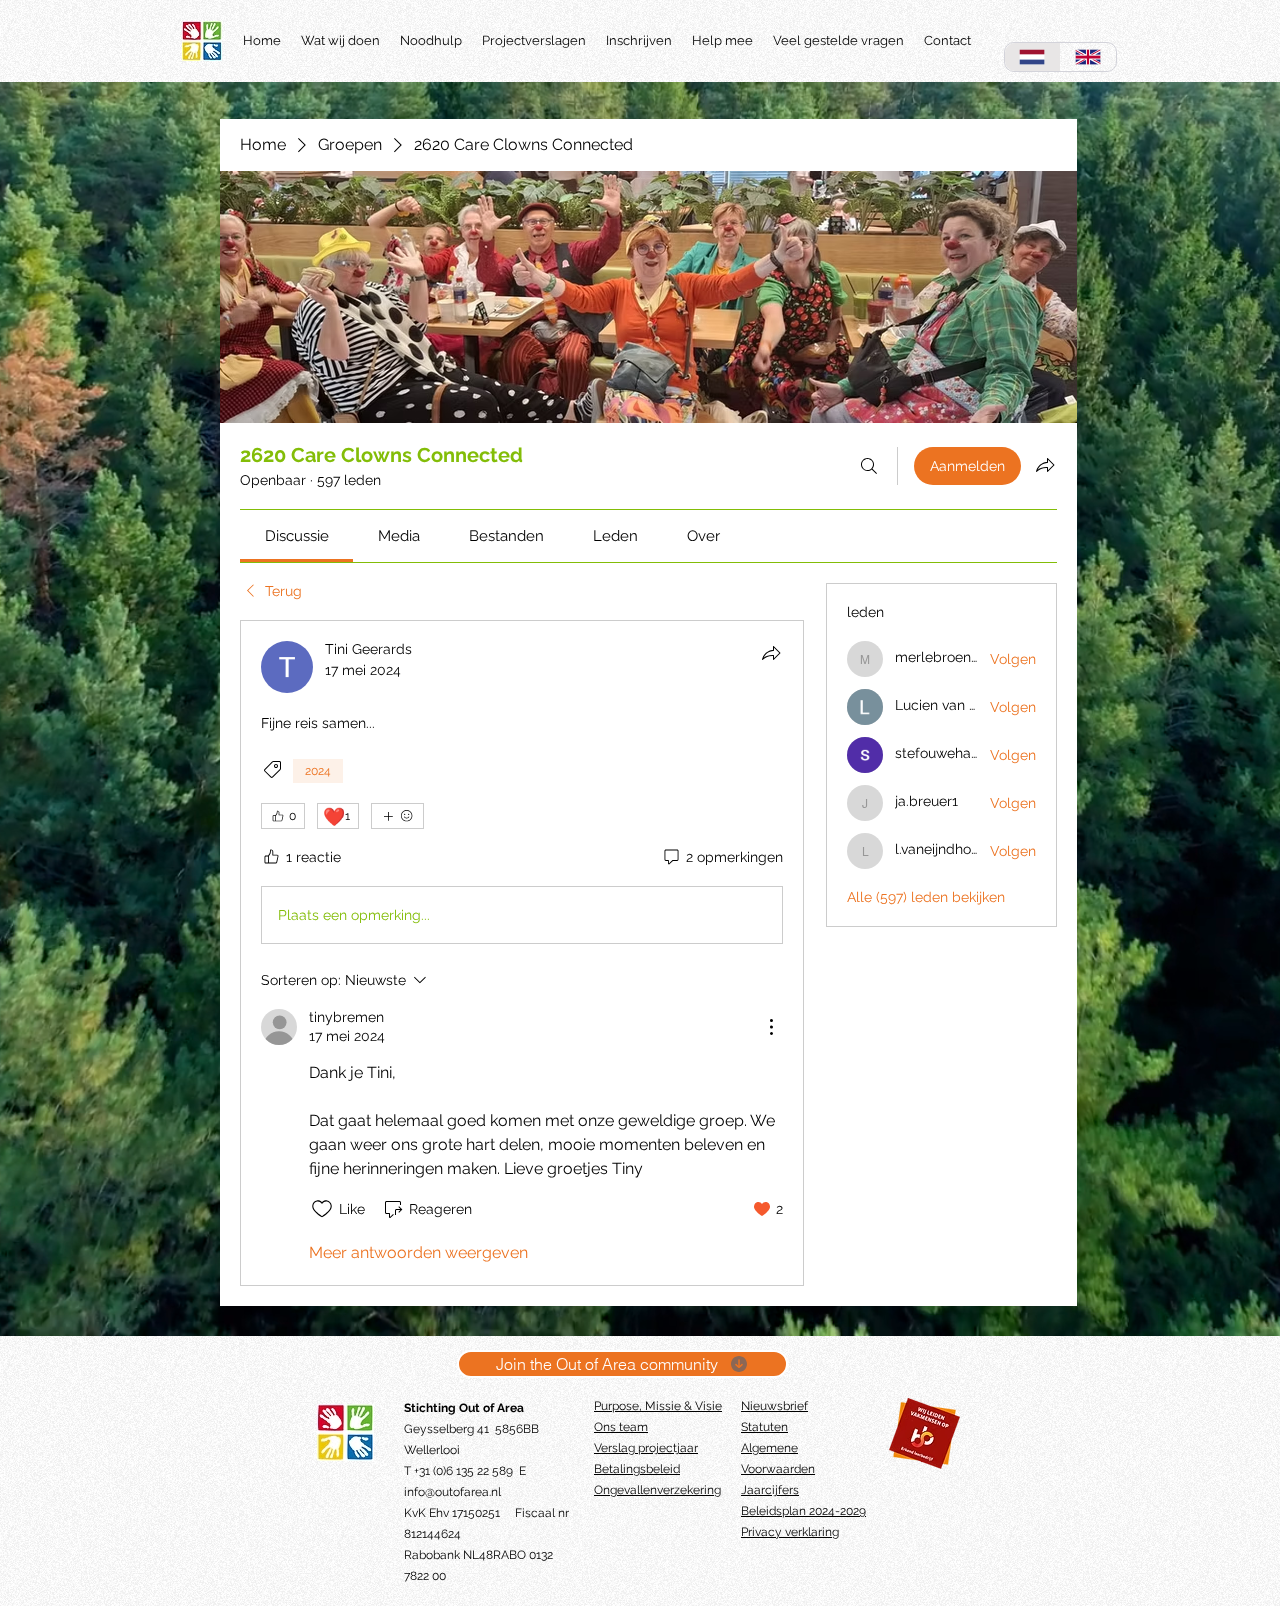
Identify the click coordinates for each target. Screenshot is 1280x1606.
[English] (1088, 57)
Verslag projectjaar (646, 1448)
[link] (297, 536)
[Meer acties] (771, 1027)
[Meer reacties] (397, 816)
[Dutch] (1032, 57)
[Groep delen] (1045, 465)
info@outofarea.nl (452, 1492)
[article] (522, 953)
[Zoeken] (869, 466)
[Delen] (771, 653)
